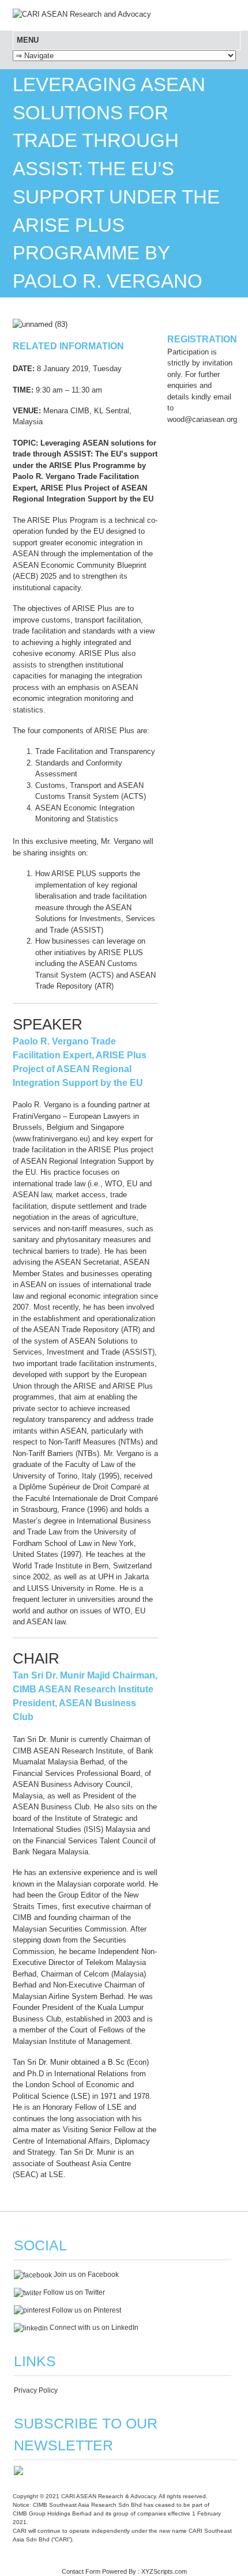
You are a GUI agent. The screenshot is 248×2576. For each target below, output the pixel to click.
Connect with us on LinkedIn (93, 2328)
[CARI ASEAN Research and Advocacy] (82, 14)
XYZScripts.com (164, 2571)
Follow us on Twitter (73, 2292)
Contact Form (81, 2571)
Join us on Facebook (85, 2275)
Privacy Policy (36, 2390)
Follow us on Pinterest (86, 2310)
